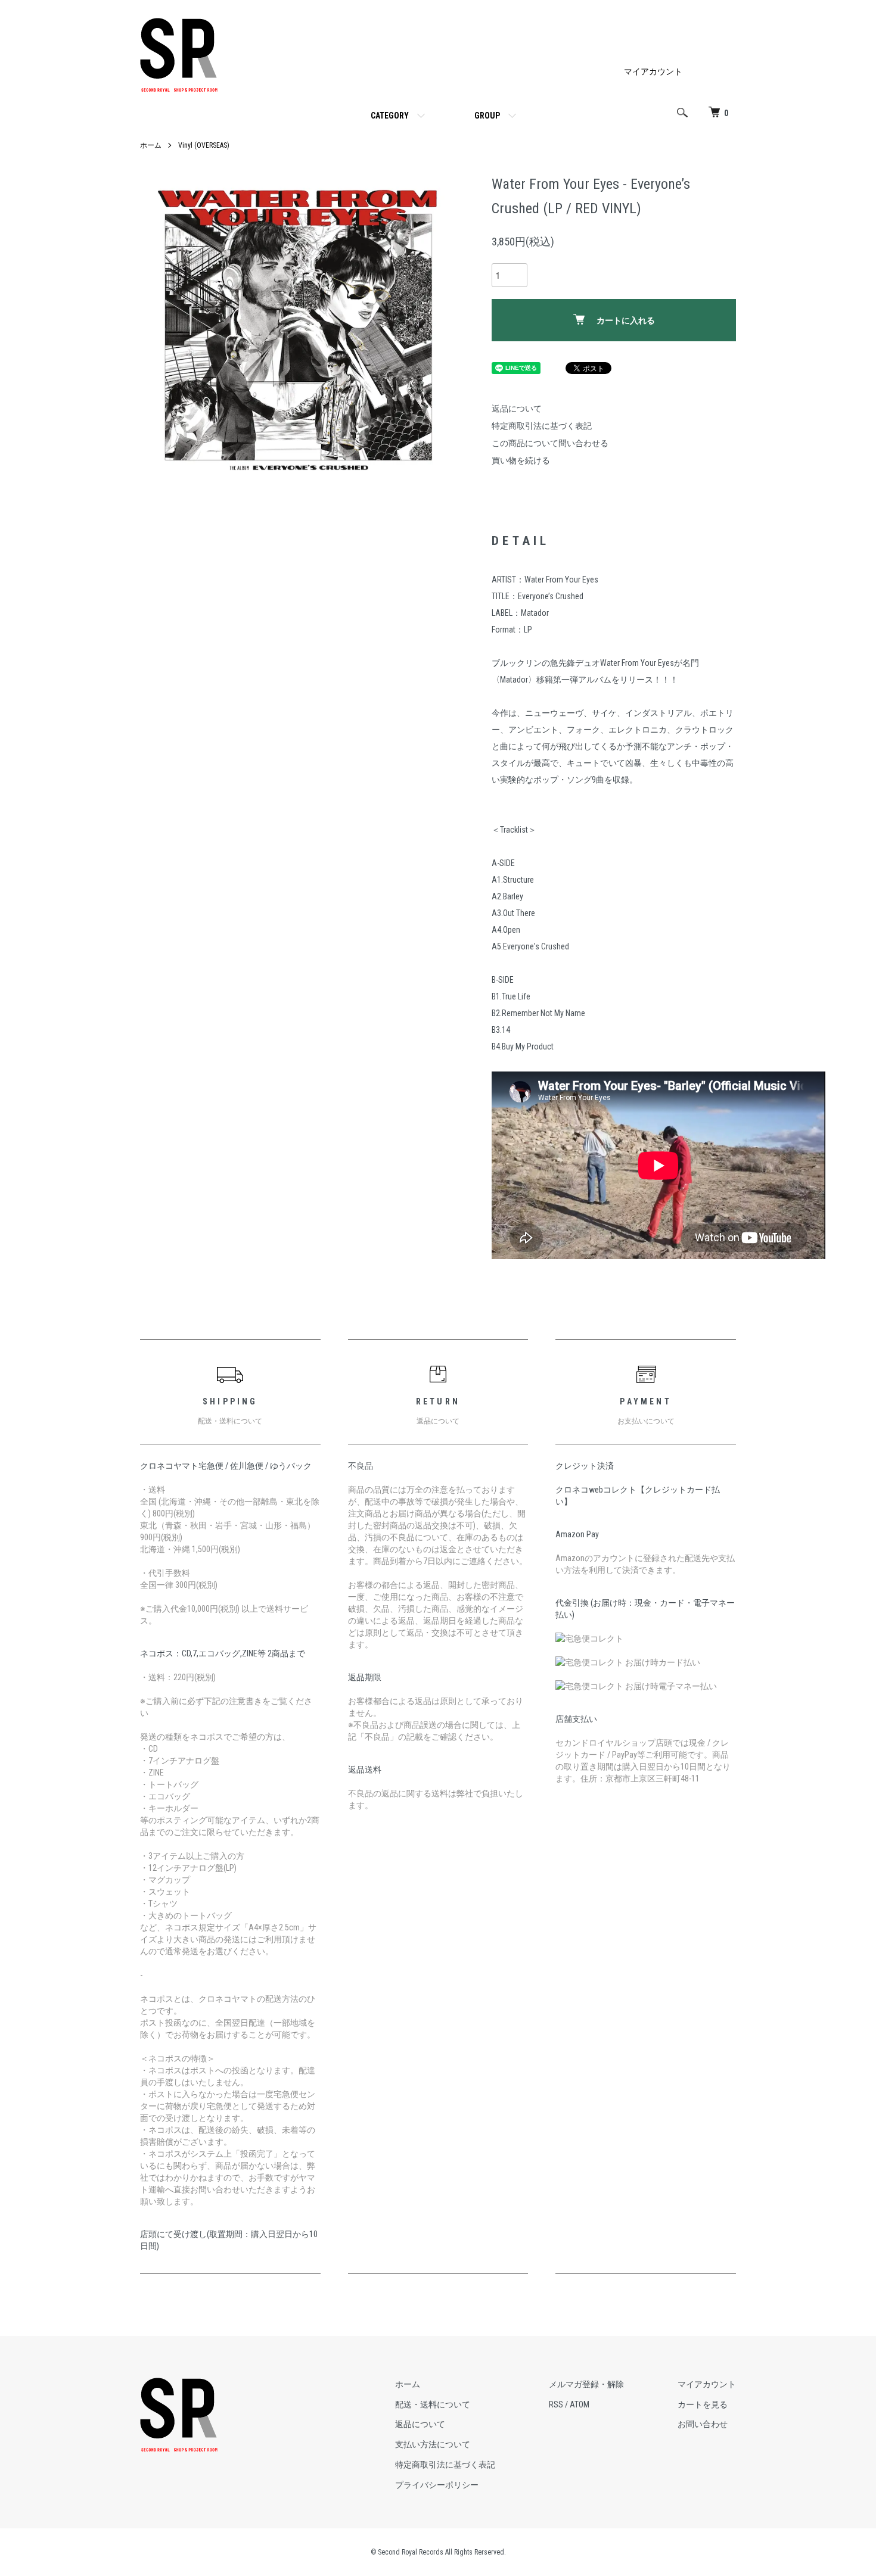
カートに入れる (626, 320)
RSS (556, 2404)
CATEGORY (390, 116)
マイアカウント (653, 71)
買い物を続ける (521, 460)
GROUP (487, 116)
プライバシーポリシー (437, 2485)
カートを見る (703, 2404)
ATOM (580, 2404)
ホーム (151, 145)
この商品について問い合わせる (550, 443)
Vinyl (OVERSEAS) (204, 145)
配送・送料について (433, 2404)
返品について (517, 409)
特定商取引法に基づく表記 (542, 426)
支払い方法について (433, 2444)
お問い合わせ (703, 2424)
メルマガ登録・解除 (586, 2384)
